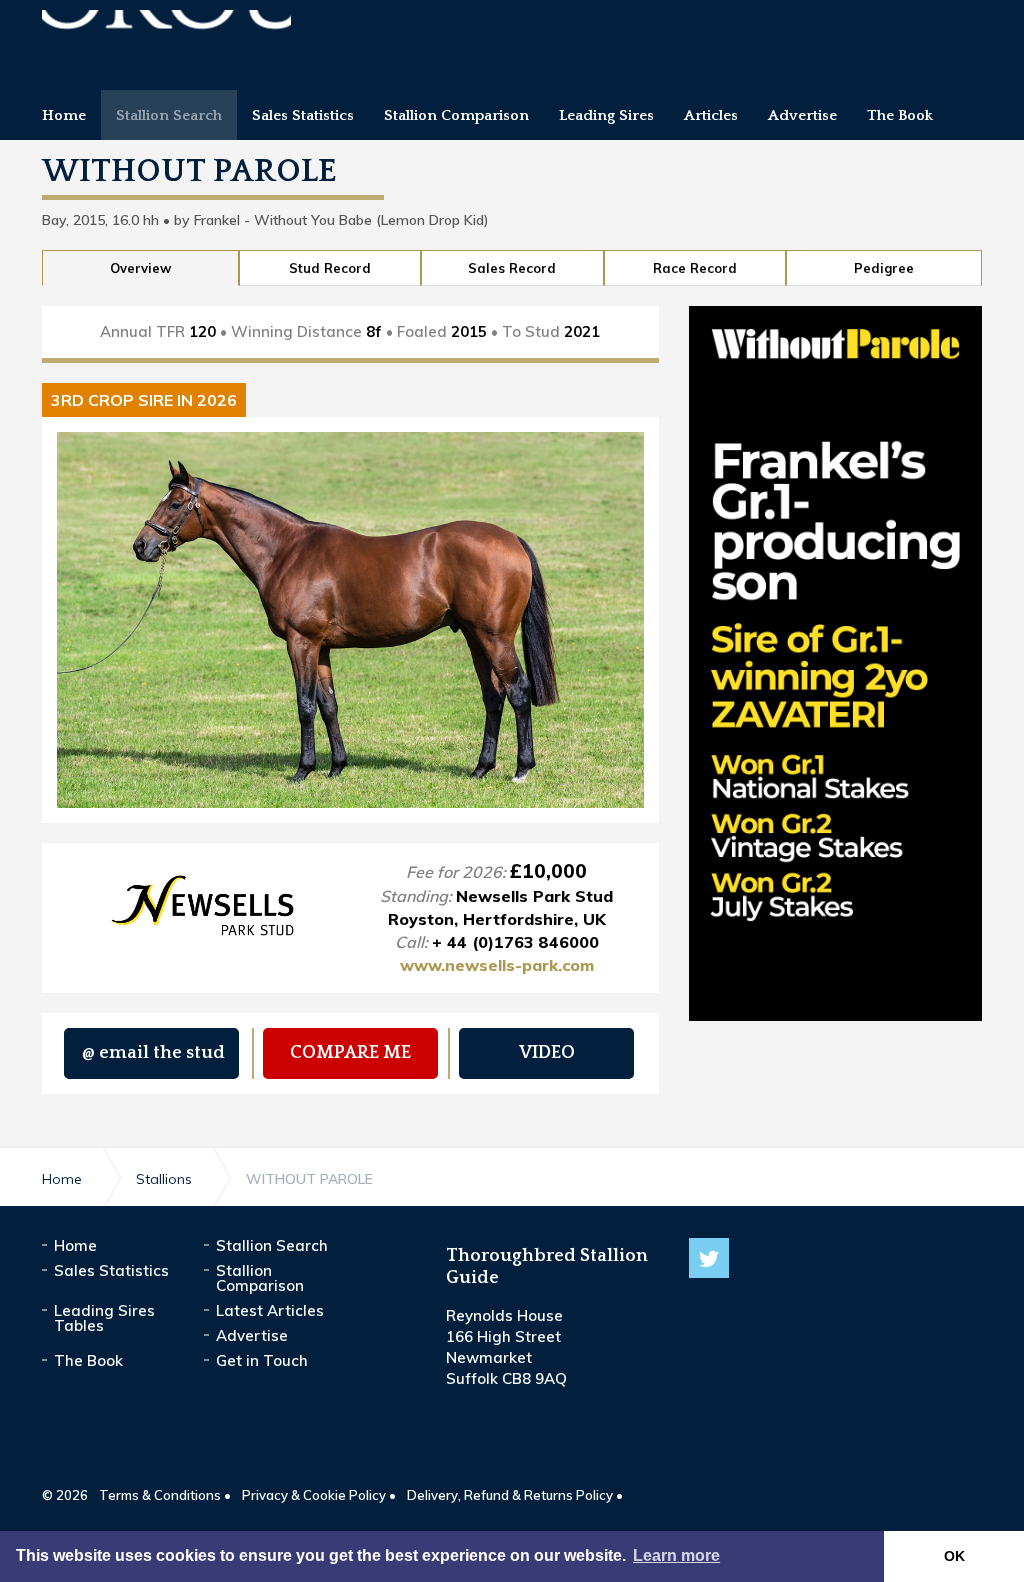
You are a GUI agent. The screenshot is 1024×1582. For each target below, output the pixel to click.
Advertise (252, 1335)
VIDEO (547, 1053)
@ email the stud (153, 1053)
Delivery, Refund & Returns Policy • (515, 1495)
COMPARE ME (350, 1053)
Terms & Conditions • (165, 1495)
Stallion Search (272, 1245)
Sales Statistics (111, 1270)
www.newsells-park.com (497, 965)
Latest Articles (270, 1310)
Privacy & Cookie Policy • (319, 1495)
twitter (709, 1258)
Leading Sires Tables (104, 1318)
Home (75, 1245)
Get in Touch (262, 1360)
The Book (88, 1360)
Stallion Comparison (260, 1278)
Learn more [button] (676, 1555)
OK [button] (954, 1556)
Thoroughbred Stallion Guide (166, 37)
